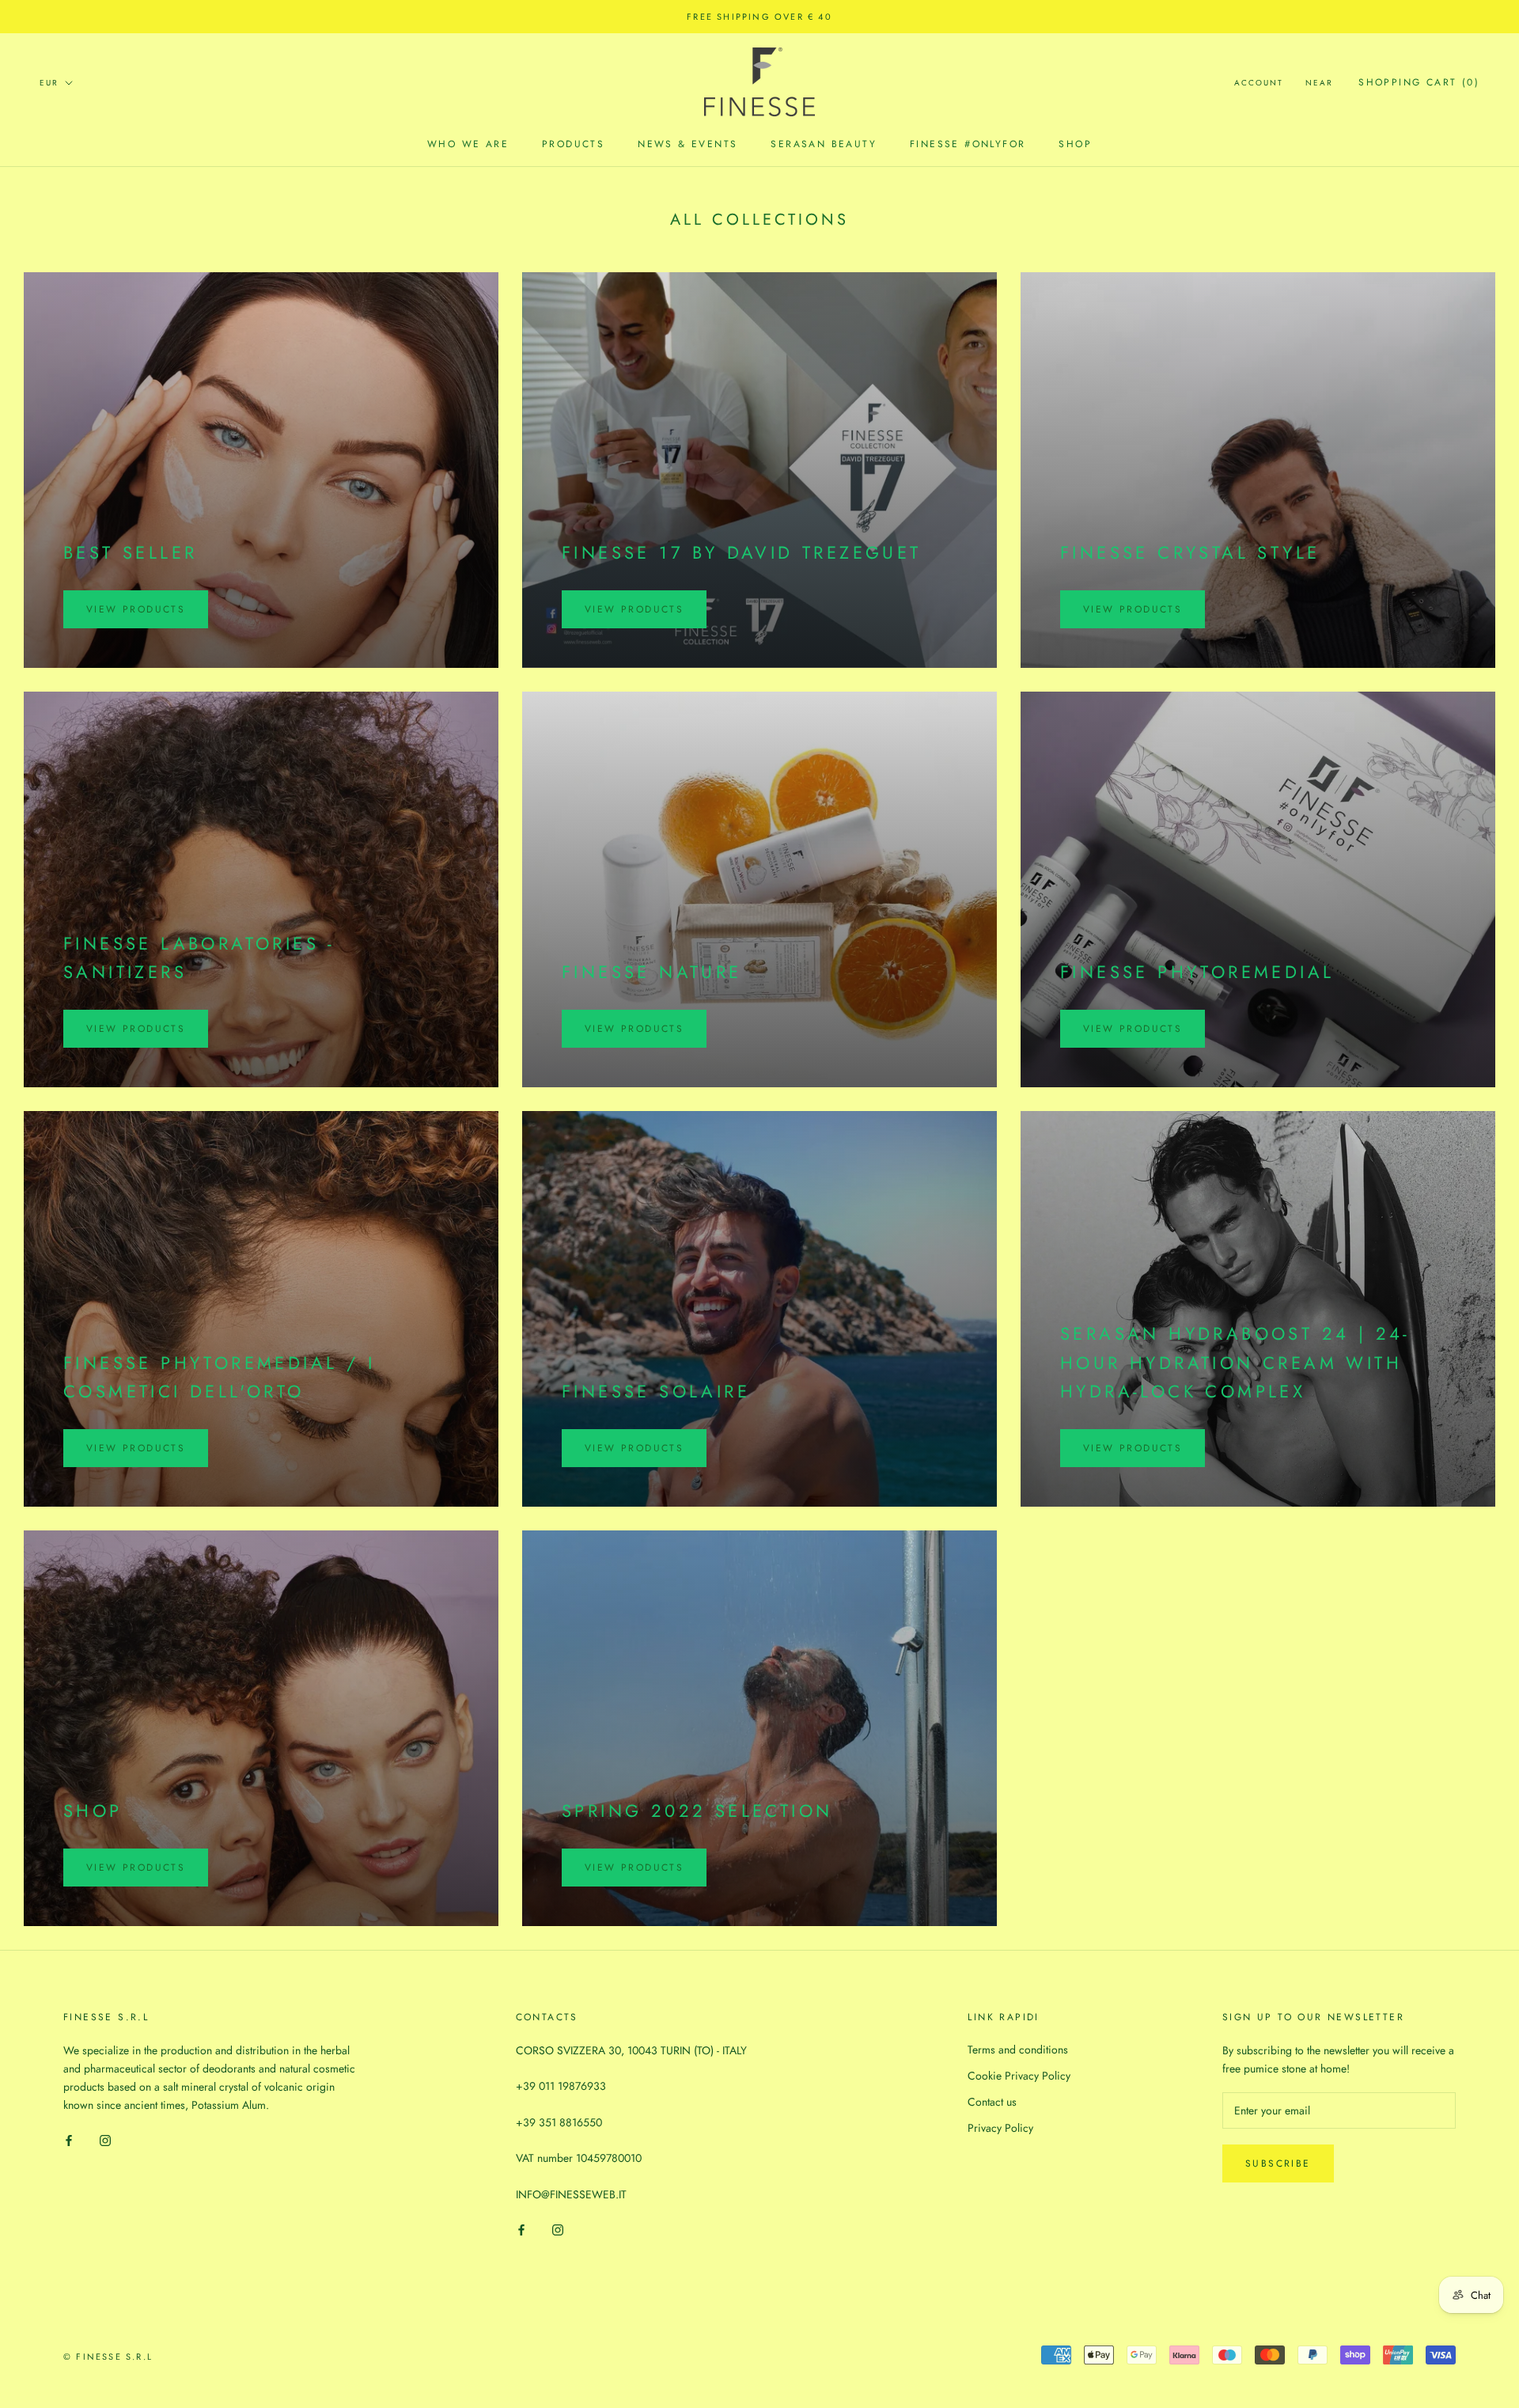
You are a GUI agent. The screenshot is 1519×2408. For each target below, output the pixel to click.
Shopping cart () (1419, 82)
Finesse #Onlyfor (968, 144)
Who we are (468, 144)
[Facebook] (69, 2139)
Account (1259, 83)
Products (573, 144)
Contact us (992, 2102)
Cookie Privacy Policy (1019, 2076)
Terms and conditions (1018, 2050)
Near (1319, 83)
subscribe (1278, 2163)
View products (136, 609)
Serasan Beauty (824, 144)
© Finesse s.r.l (108, 2357)
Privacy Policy (1000, 2128)
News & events (688, 144)
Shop (1075, 144)
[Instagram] (105, 2139)
